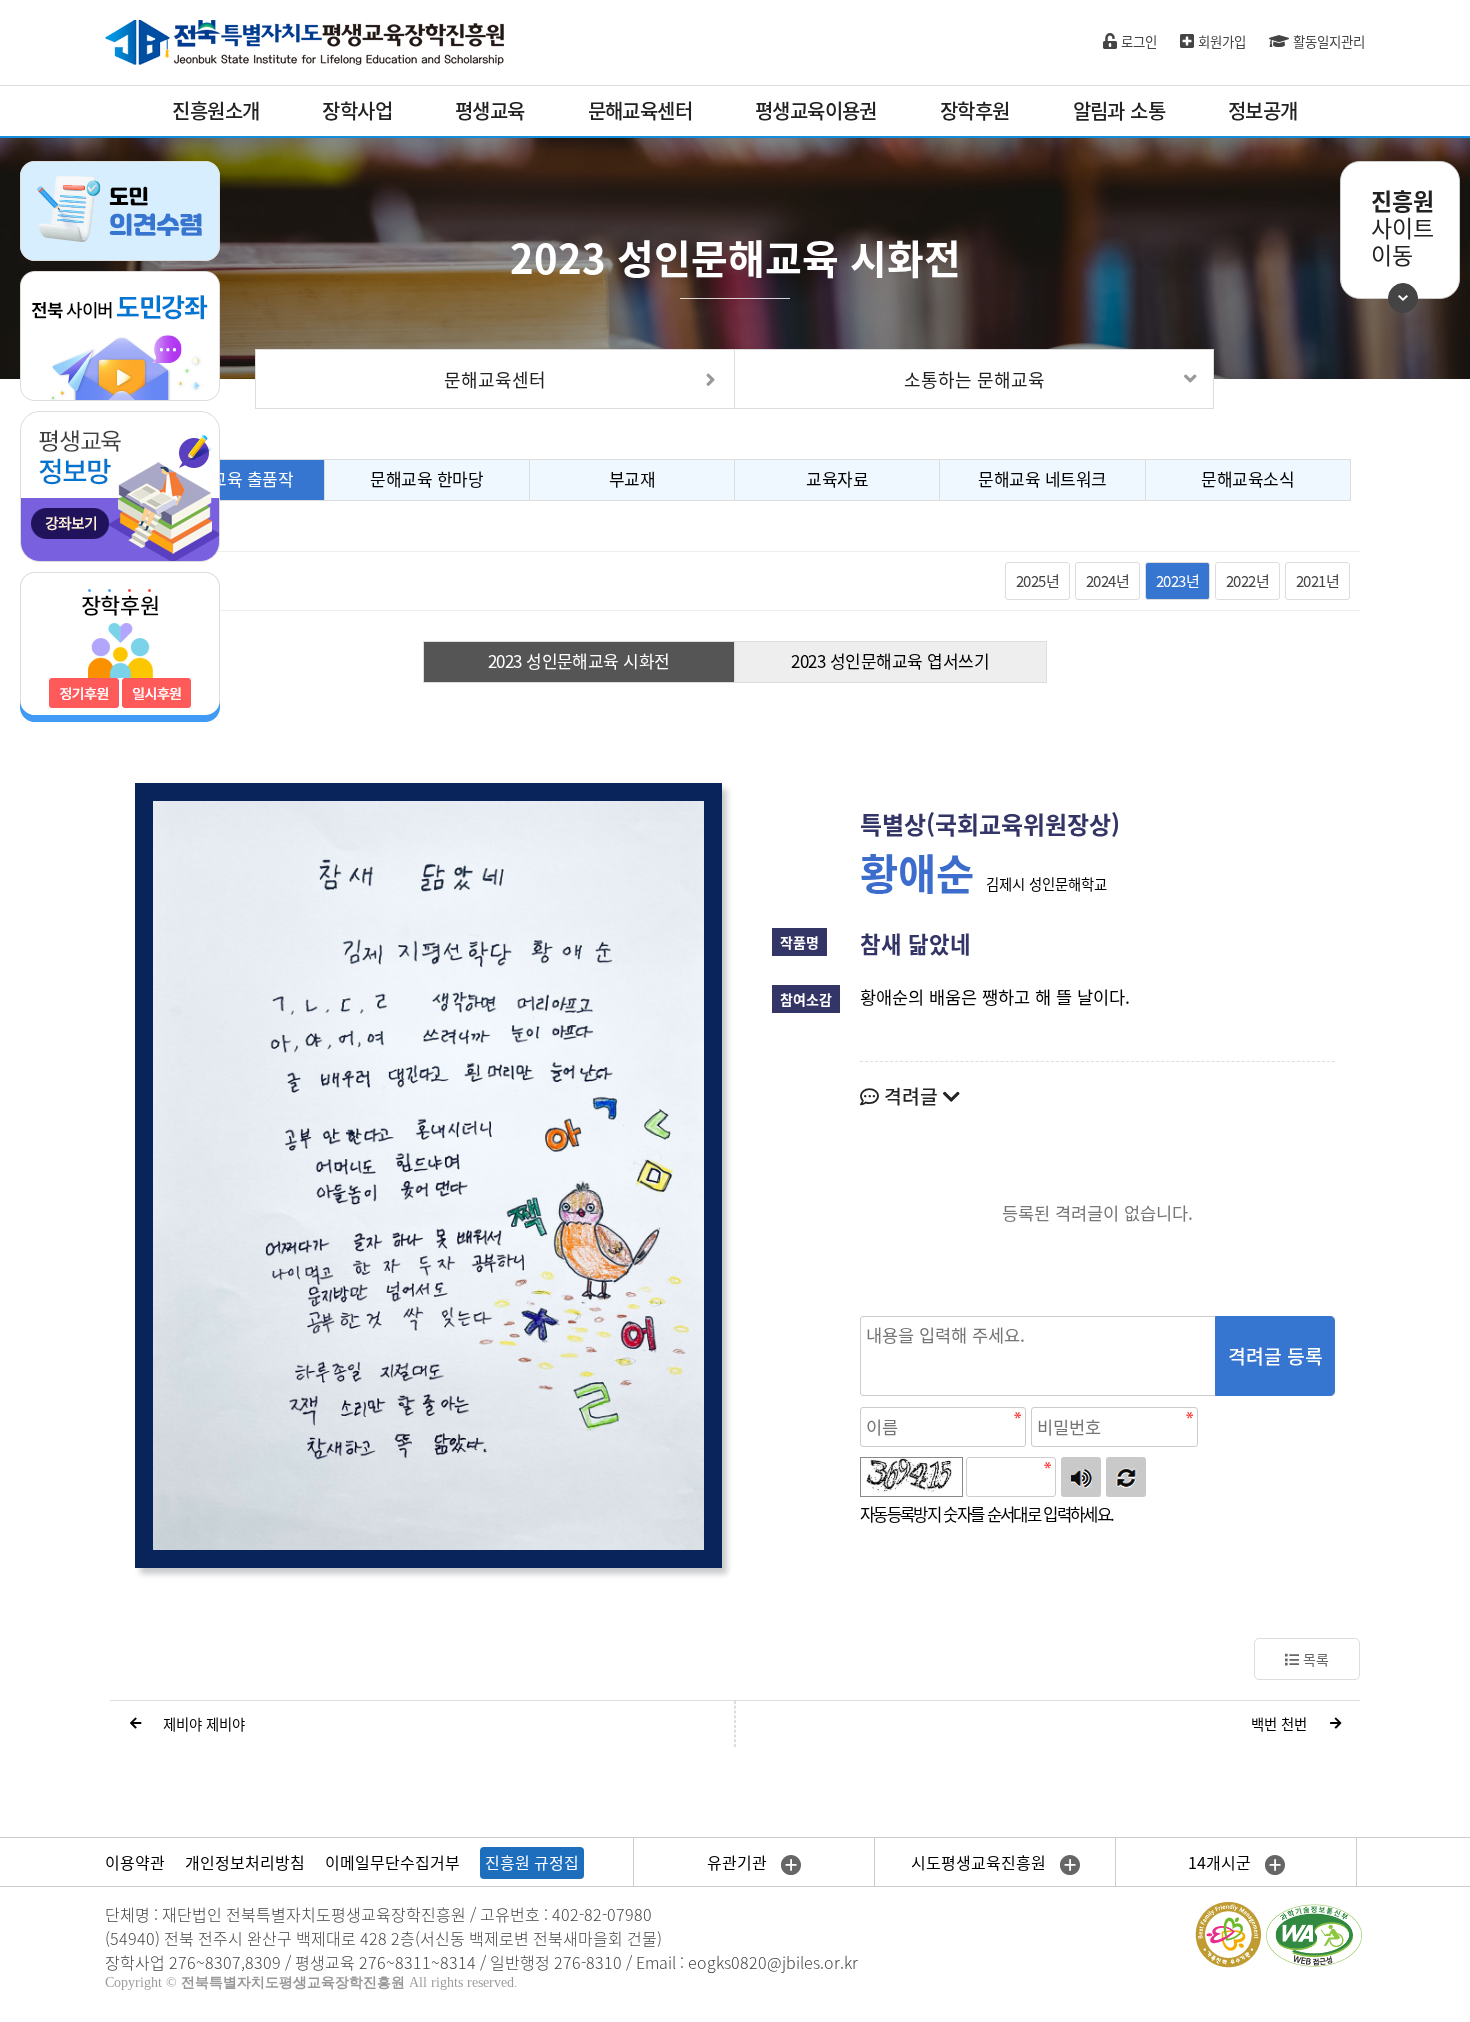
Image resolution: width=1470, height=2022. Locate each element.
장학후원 (975, 110)
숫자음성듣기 (1081, 1477)
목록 (1314, 1659)
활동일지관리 (1327, 41)
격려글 (911, 1096)
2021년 (1317, 581)
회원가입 (1220, 41)
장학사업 (357, 110)
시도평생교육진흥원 (980, 1862)
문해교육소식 (1247, 478)
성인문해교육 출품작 (221, 478)
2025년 (1037, 581)
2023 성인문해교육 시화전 (579, 660)
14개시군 (1221, 1862)
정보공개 (1263, 110)
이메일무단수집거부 (392, 1862)
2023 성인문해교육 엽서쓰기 (890, 660)
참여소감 (806, 999)
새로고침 (1126, 1477)
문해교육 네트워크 (1042, 478)
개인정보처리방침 (245, 1862)
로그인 (1137, 41)
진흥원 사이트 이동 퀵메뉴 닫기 (1403, 298)
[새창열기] (120, 334)
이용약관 (135, 1862)
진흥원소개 (215, 110)
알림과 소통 (1119, 110)
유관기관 (739, 1862)
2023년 (1177, 581)
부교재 (632, 478)
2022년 (1247, 581)
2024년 (1107, 581)
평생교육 (490, 110)
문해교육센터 (640, 110)
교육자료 (837, 478)
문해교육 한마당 (426, 478)
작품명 (799, 942)
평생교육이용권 (816, 110)
